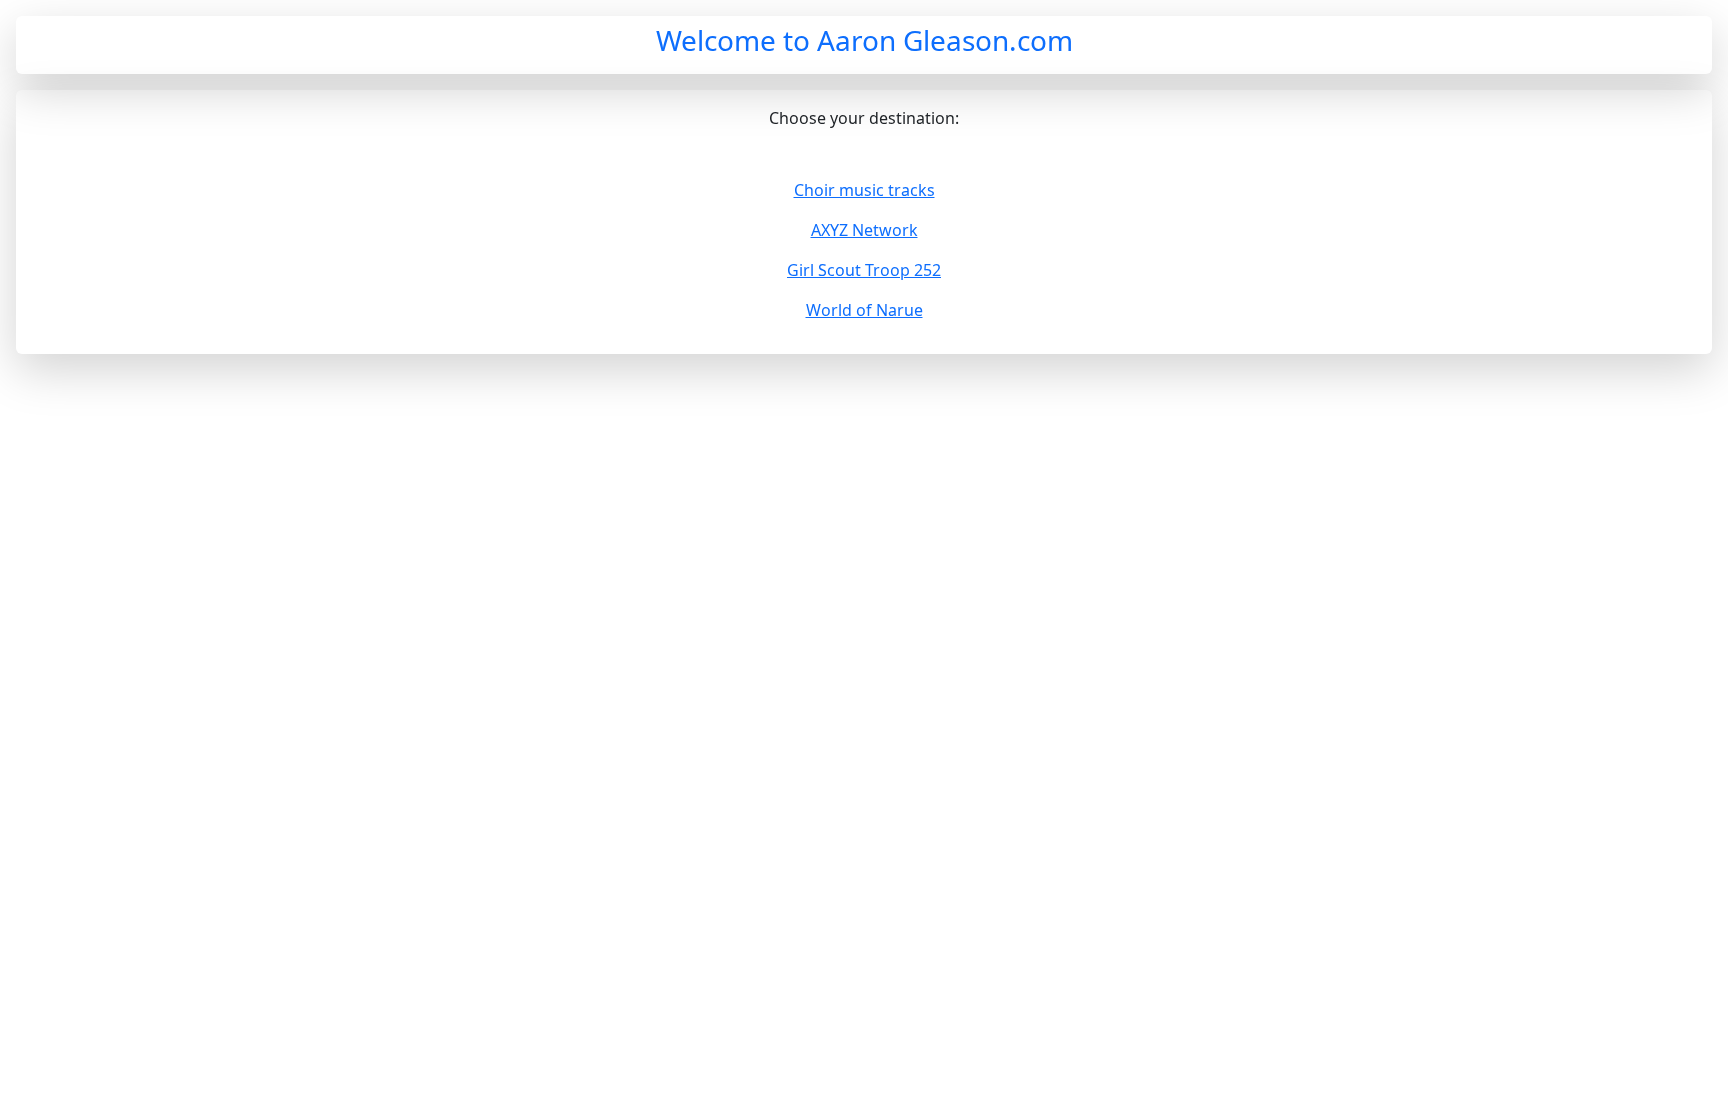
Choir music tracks (864, 190)
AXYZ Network (864, 230)
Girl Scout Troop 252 (864, 270)
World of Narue (864, 310)
